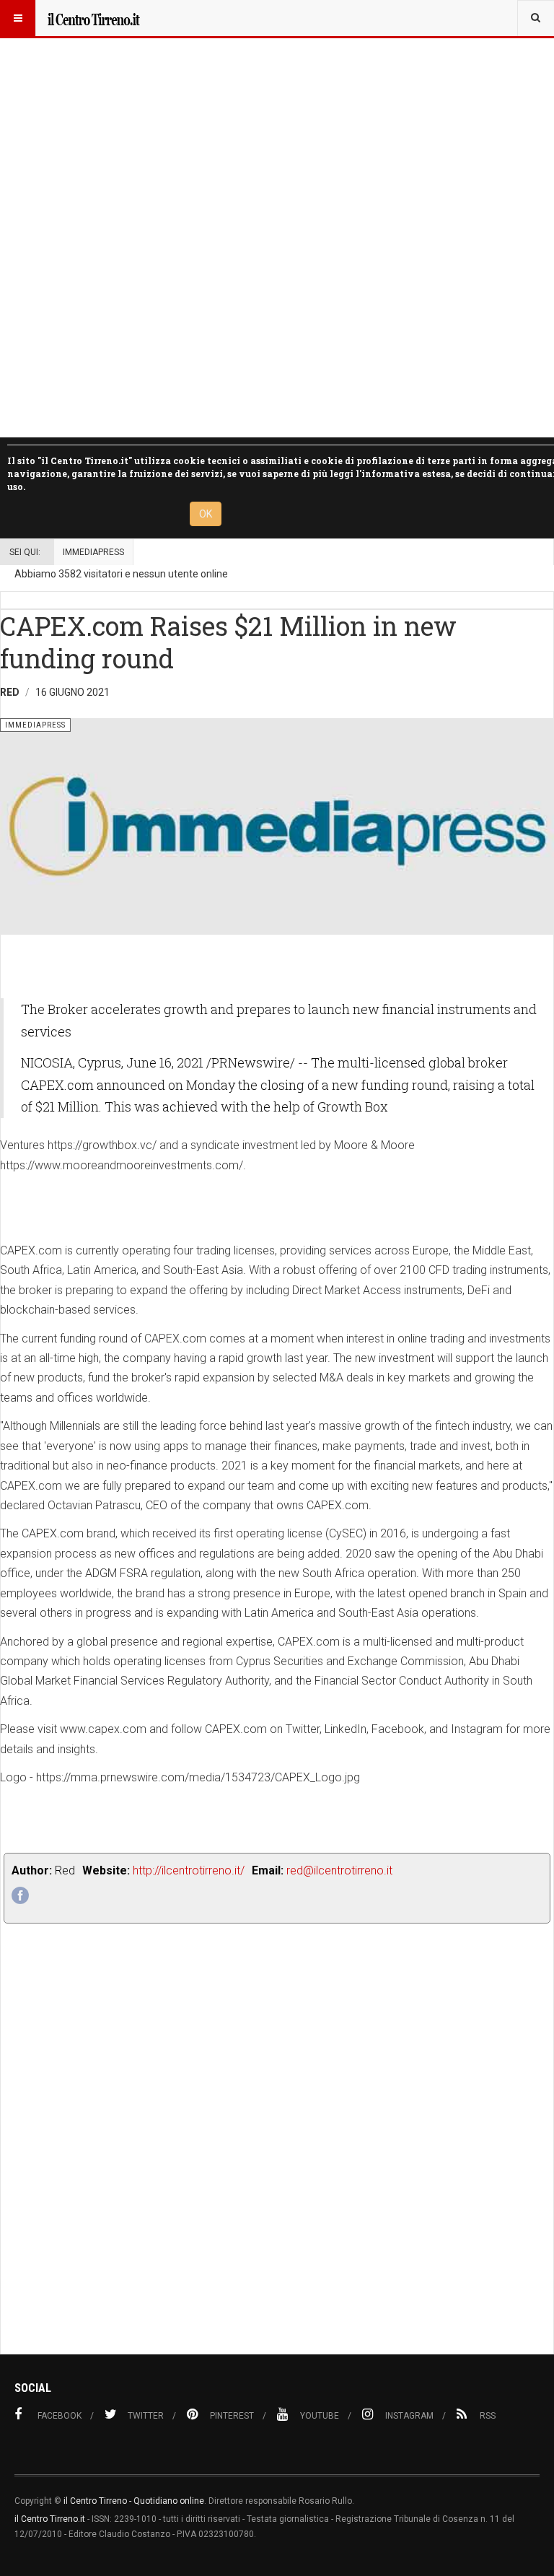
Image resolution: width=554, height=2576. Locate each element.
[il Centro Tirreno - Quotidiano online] (93, 18)
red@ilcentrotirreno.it (339, 1870)
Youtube (320, 2416)
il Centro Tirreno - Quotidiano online (134, 2501)
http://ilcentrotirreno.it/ (189, 1870)
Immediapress (93, 552)
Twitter (146, 2416)
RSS (488, 2416)
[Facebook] (20, 1895)
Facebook (60, 2416)
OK (206, 514)
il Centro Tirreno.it (50, 2519)
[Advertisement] (277, 2171)
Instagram (409, 2416)
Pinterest (232, 2416)
